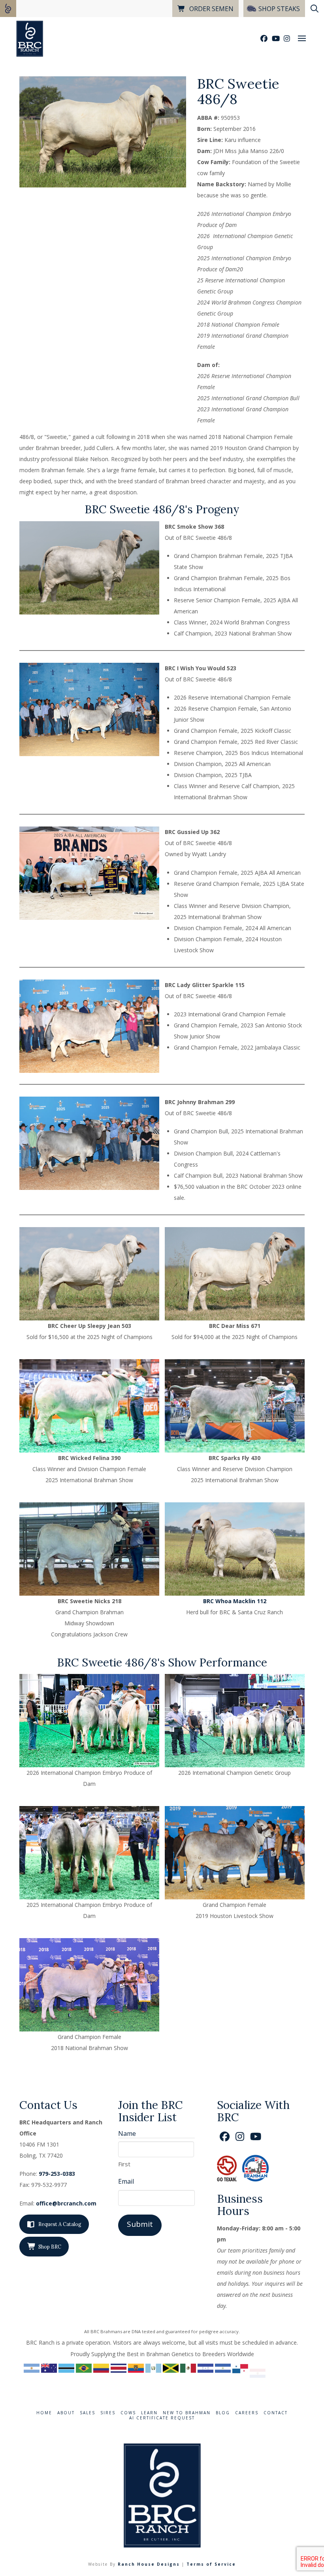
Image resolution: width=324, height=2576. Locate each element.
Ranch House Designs (149, 2564)
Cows (128, 2413)
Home (44, 2413)
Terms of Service (211, 2564)
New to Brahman (187, 2413)
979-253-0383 (57, 2174)
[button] (302, 38)
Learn (149, 2413)
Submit (140, 2224)
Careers (247, 2413)
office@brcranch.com (66, 2203)
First (124, 2164)
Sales (88, 2413)
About (66, 2413)
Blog (223, 2413)
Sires (108, 2413)
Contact (276, 2413)
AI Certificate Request (162, 2418)
